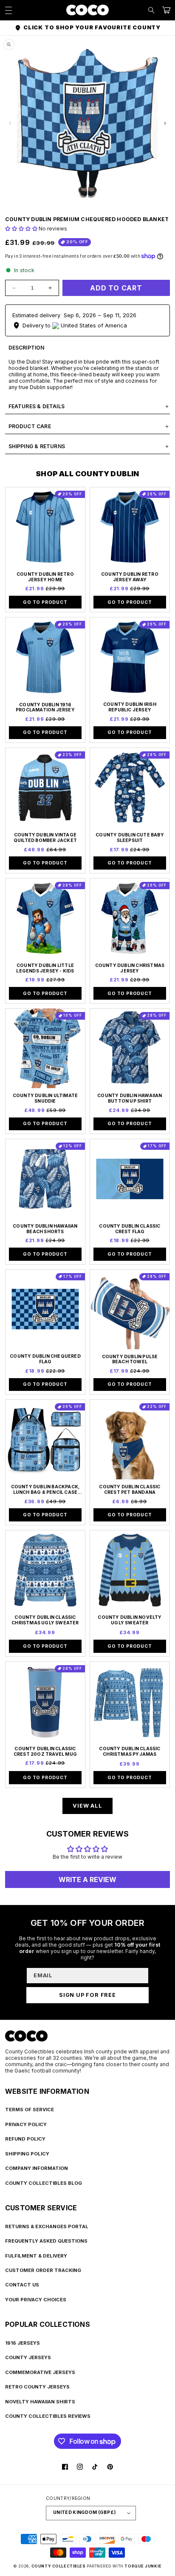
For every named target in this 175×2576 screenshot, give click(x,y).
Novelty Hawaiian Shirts (40, 2402)
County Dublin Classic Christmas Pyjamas (130, 1752)
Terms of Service (30, 2110)
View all (87, 1806)
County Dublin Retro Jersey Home (45, 577)
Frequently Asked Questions (46, 2241)
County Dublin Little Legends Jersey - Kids (45, 968)
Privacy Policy (26, 2124)
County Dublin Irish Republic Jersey (130, 707)
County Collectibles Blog (44, 2183)
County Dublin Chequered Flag (45, 1359)
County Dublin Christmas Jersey (130, 968)
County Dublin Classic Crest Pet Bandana (130, 1490)
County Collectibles (59, 2566)
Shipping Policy (27, 2154)
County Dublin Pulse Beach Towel (130, 1360)
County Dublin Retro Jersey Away (130, 577)
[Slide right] (165, 123)
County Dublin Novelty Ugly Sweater (130, 1620)
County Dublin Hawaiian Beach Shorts (45, 1229)
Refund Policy (25, 2139)
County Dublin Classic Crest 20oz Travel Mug (45, 1752)
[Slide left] (10, 123)
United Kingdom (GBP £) (84, 2512)
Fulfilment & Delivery (36, 2256)
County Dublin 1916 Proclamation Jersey (45, 708)
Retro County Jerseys (37, 2387)
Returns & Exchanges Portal (47, 2226)
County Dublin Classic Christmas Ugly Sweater (45, 1620)
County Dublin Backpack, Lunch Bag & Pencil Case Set (45, 1490)
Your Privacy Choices (36, 2300)
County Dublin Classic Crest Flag (130, 1229)
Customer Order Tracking (43, 2270)
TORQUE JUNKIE (143, 2566)
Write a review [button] (87, 1879)
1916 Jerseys (23, 2343)
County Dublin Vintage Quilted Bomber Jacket (45, 838)
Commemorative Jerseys (40, 2372)
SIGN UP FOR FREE (87, 1995)
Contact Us (22, 2285)
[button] (151, 10)
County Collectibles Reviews (48, 2416)
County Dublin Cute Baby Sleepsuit (130, 838)
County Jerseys (28, 2357)
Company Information (37, 2168)
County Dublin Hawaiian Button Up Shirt (130, 1099)
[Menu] (8, 10)
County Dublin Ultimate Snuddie (45, 1099)
